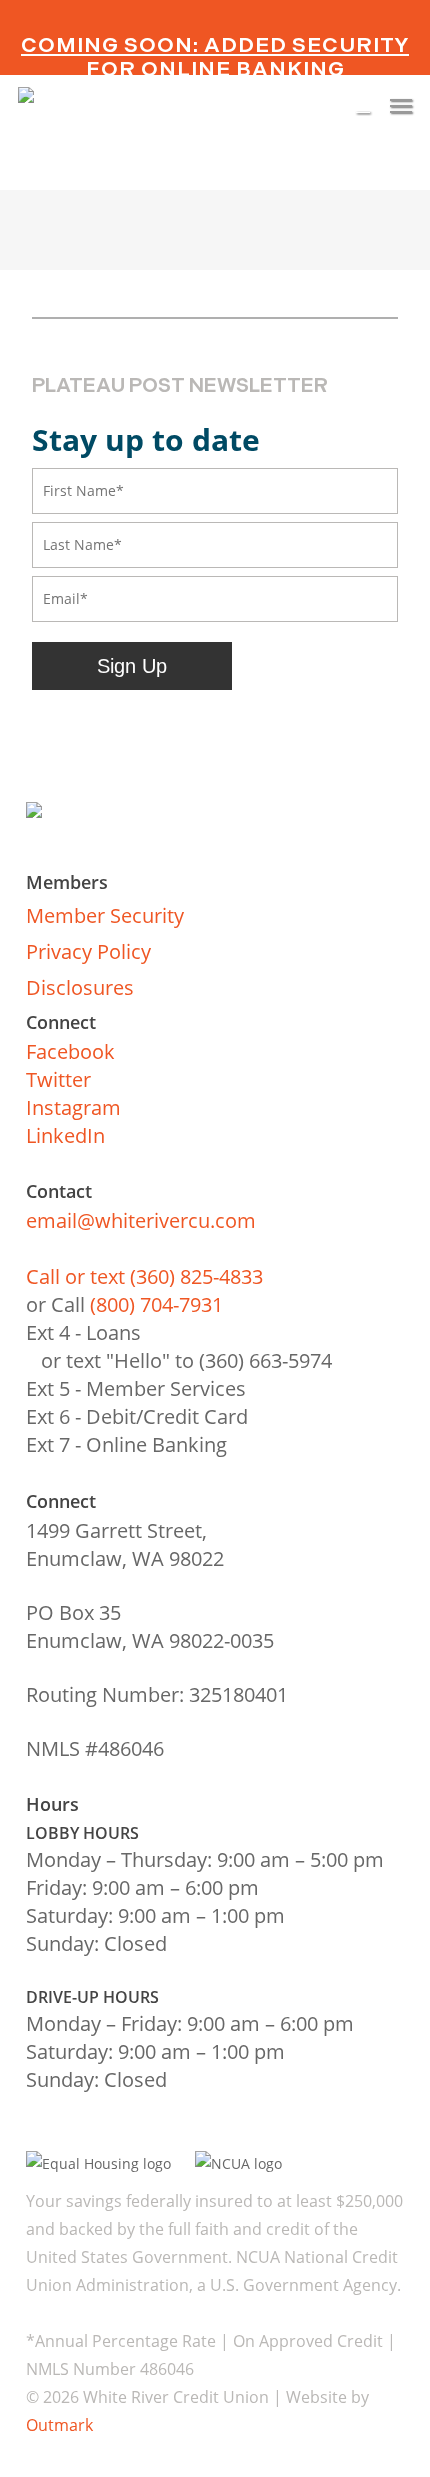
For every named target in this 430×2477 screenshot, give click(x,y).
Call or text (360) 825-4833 (144, 1276)
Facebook (70, 1051)
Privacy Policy (88, 951)
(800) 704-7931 (156, 1304)
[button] (401, 105)
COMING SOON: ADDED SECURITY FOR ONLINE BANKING (215, 57)
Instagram (73, 1107)
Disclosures (80, 987)
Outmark (59, 2425)
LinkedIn (65, 1135)
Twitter (58, 1079)
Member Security (105, 915)
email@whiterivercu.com (141, 1220)
